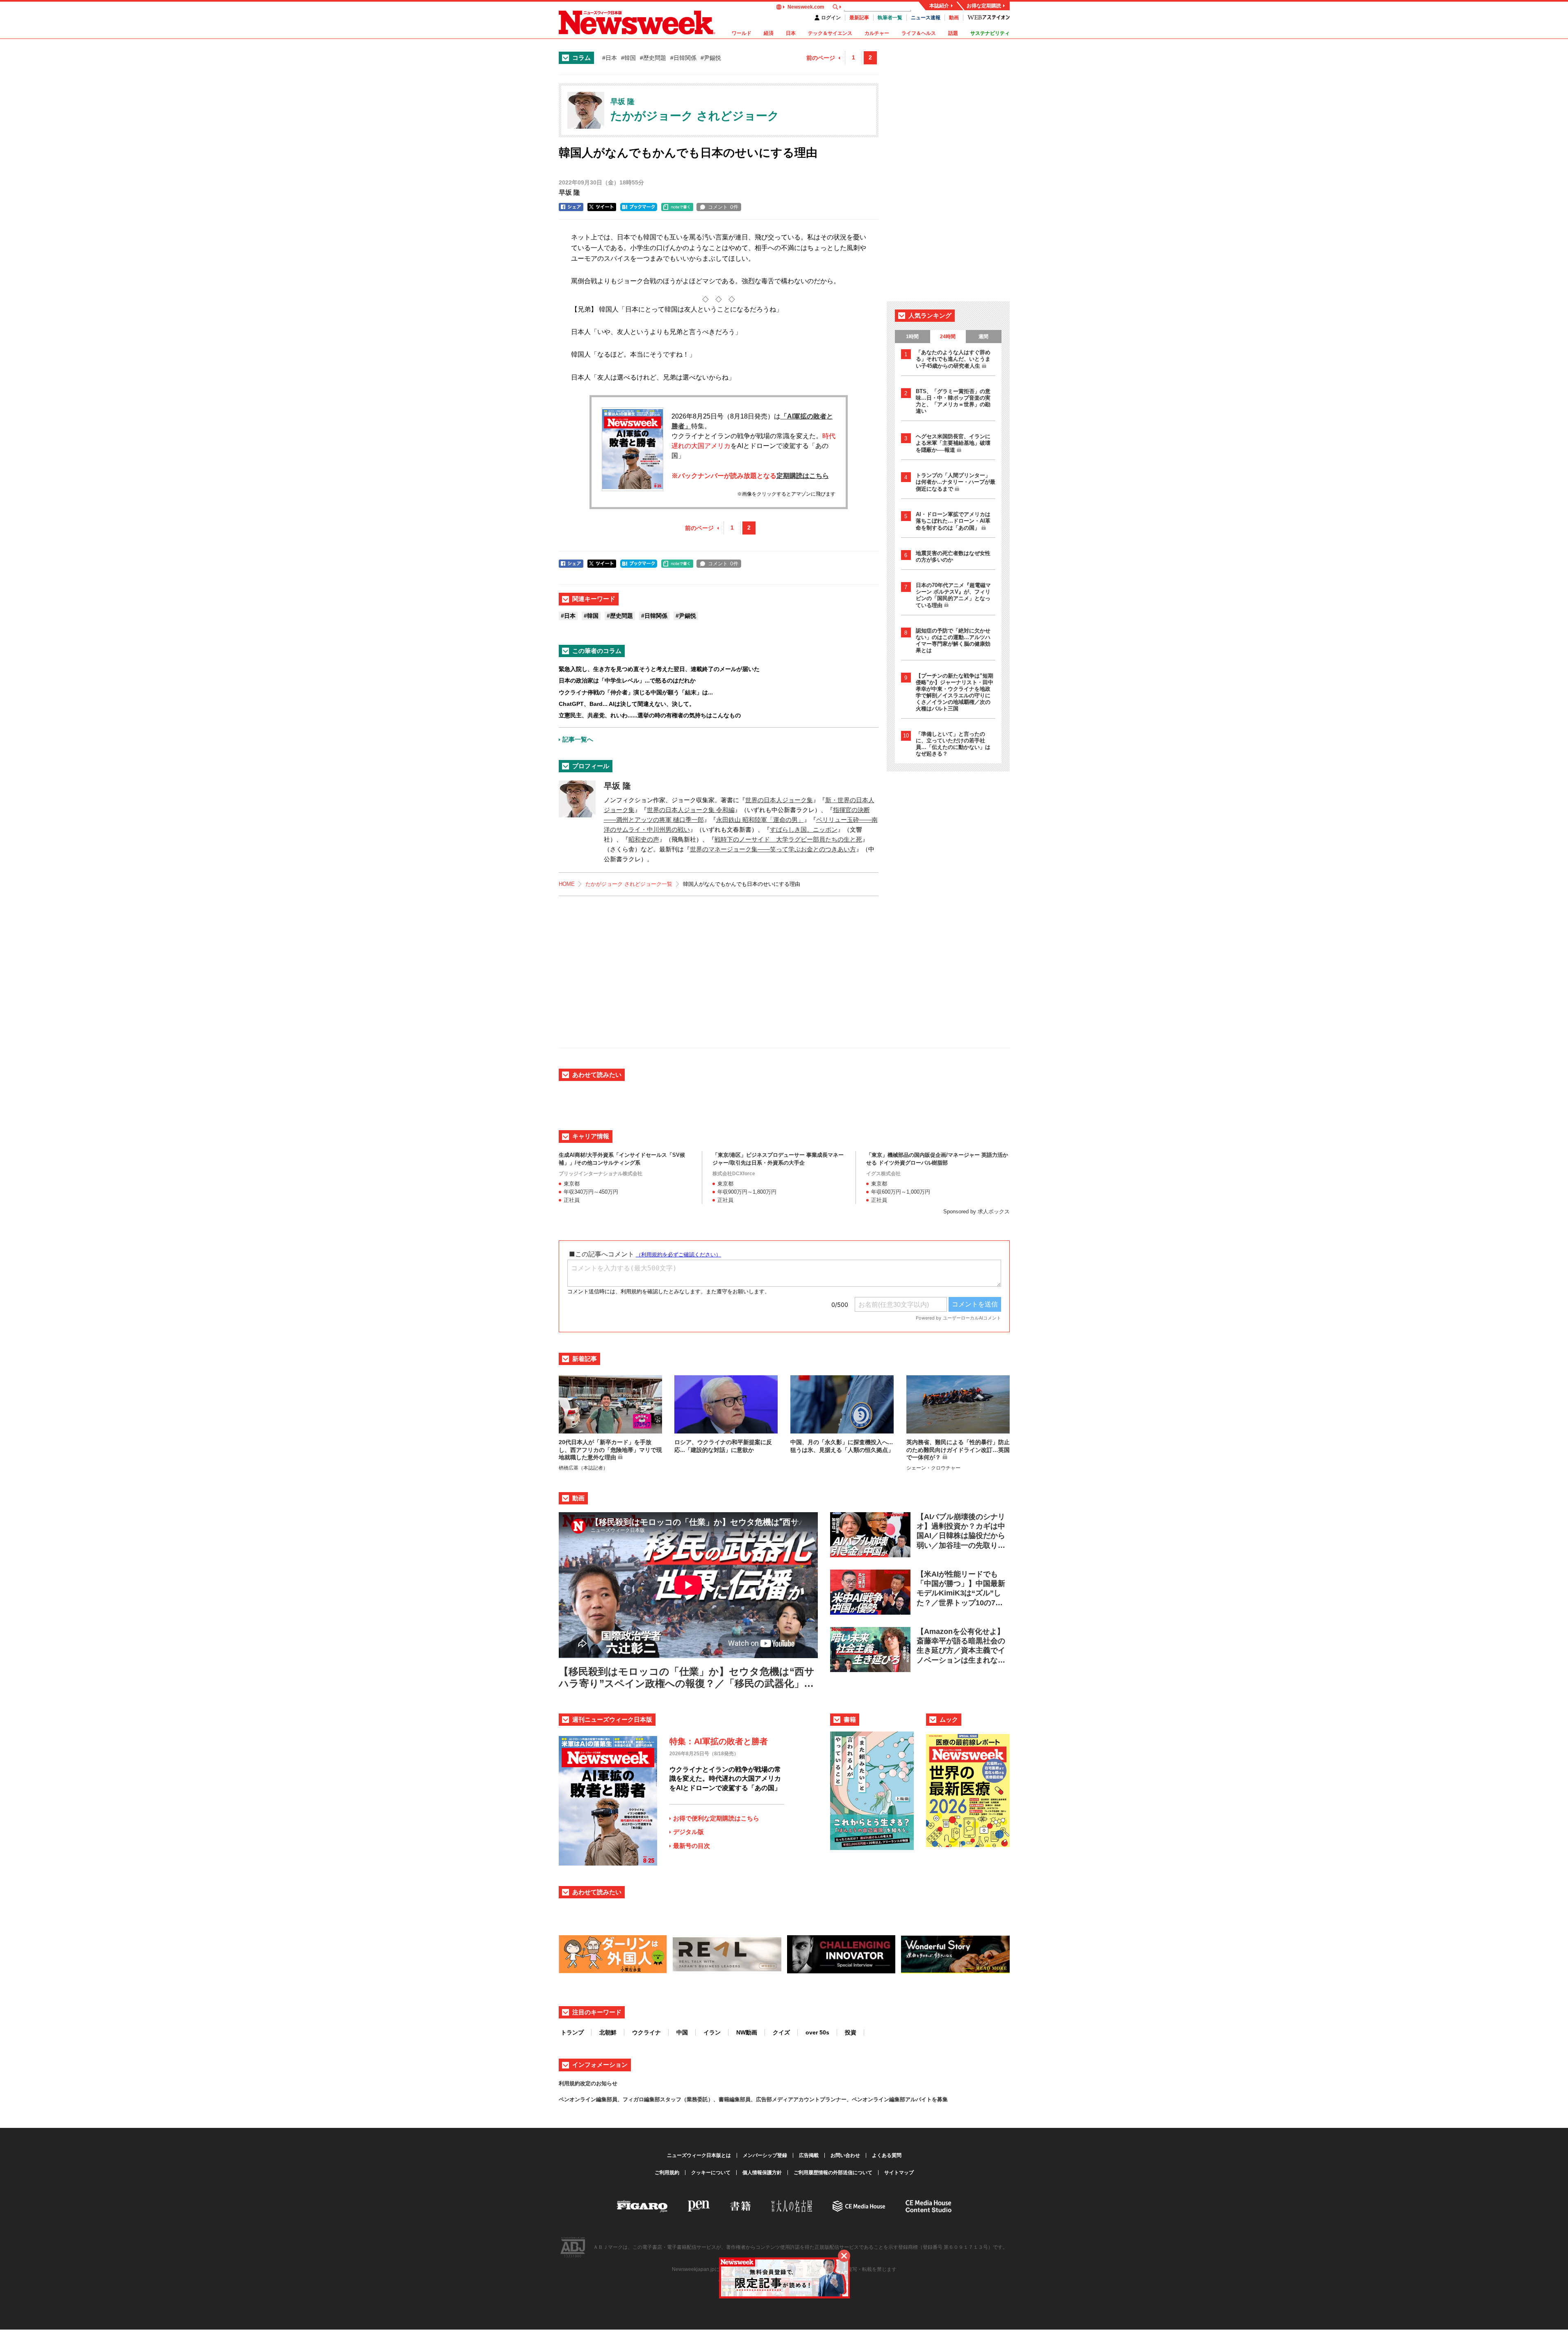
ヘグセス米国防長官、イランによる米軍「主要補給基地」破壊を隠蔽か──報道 (953, 443)
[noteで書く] (677, 207)
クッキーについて (711, 2173)
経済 (769, 33)
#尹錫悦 (711, 58)
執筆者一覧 (890, 18)
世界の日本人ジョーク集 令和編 (691, 810)
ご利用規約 (667, 2173)
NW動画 (747, 2032)
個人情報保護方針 (762, 2173)
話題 (953, 33)
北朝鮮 (608, 2032)
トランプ (572, 2032)
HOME (567, 884)
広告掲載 (809, 2155)
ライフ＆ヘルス (919, 33)
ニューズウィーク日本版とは (699, 2155)
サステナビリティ (990, 33)
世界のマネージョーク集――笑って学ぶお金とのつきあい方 (773, 849)
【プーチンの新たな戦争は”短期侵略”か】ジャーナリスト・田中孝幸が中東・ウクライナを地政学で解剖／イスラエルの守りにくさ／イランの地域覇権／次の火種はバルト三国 (955, 692)
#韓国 (628, 58)
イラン (712, 2032)
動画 (954, 18)
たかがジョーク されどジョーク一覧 (629, 884)
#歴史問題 (653, 58)
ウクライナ (646, 2032)
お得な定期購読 (984, 6)
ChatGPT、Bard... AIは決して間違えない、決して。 (627, 704)
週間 (983, 337)
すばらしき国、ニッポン (804, 829)
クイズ (781, 2032)
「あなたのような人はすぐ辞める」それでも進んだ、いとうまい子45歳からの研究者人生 (953, 359)
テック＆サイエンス (830, 33)
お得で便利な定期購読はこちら (716, 1818)
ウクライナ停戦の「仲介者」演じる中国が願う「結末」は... (636, 692)
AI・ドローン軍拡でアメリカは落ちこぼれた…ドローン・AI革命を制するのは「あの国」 (953, 521)
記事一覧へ (578, 739)
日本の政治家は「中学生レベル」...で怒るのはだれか (627, 680)
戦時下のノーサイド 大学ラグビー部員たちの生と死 (788, 839)
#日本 (610, 58)
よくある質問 (887, 2155)
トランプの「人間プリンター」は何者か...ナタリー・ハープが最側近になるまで (956, 482)
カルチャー (877, 33)
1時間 (912, 337)
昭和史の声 (644, 839)
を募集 (940, 2099)
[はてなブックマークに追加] (639, 207)
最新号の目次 (692, 1846)
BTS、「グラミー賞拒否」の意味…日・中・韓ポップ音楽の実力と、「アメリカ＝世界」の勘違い (953, 401)
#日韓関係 (683, 58)
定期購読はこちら (803, 476)
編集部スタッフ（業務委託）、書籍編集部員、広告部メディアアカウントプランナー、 (748, 2099)
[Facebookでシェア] (571, 207)
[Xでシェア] (602, 207)
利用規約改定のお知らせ (588, 2083)
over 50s (817, 2032)
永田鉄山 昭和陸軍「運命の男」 (760, 820)
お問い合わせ (845, 2155)
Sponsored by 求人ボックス (976, 1212)
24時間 (948, 337)
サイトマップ (899, 2173)
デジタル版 (688, 1832)
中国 (682, 2032)
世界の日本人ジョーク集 (779, 800)
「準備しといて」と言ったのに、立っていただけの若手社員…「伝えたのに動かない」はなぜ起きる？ (953, 744)
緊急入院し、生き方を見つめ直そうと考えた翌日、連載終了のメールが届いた (659, 669)
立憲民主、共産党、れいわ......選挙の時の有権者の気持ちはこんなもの (650, 715)
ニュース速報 (926, 18)
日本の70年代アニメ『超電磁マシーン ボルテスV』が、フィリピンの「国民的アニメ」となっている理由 (953, 595)
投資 (851, 2032)
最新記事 (859, 18)
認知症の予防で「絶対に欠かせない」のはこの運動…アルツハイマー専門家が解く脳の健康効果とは (953, 640)
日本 (791, 33)
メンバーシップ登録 (765, 2155)
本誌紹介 (939, 6)
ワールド (742, 33)
